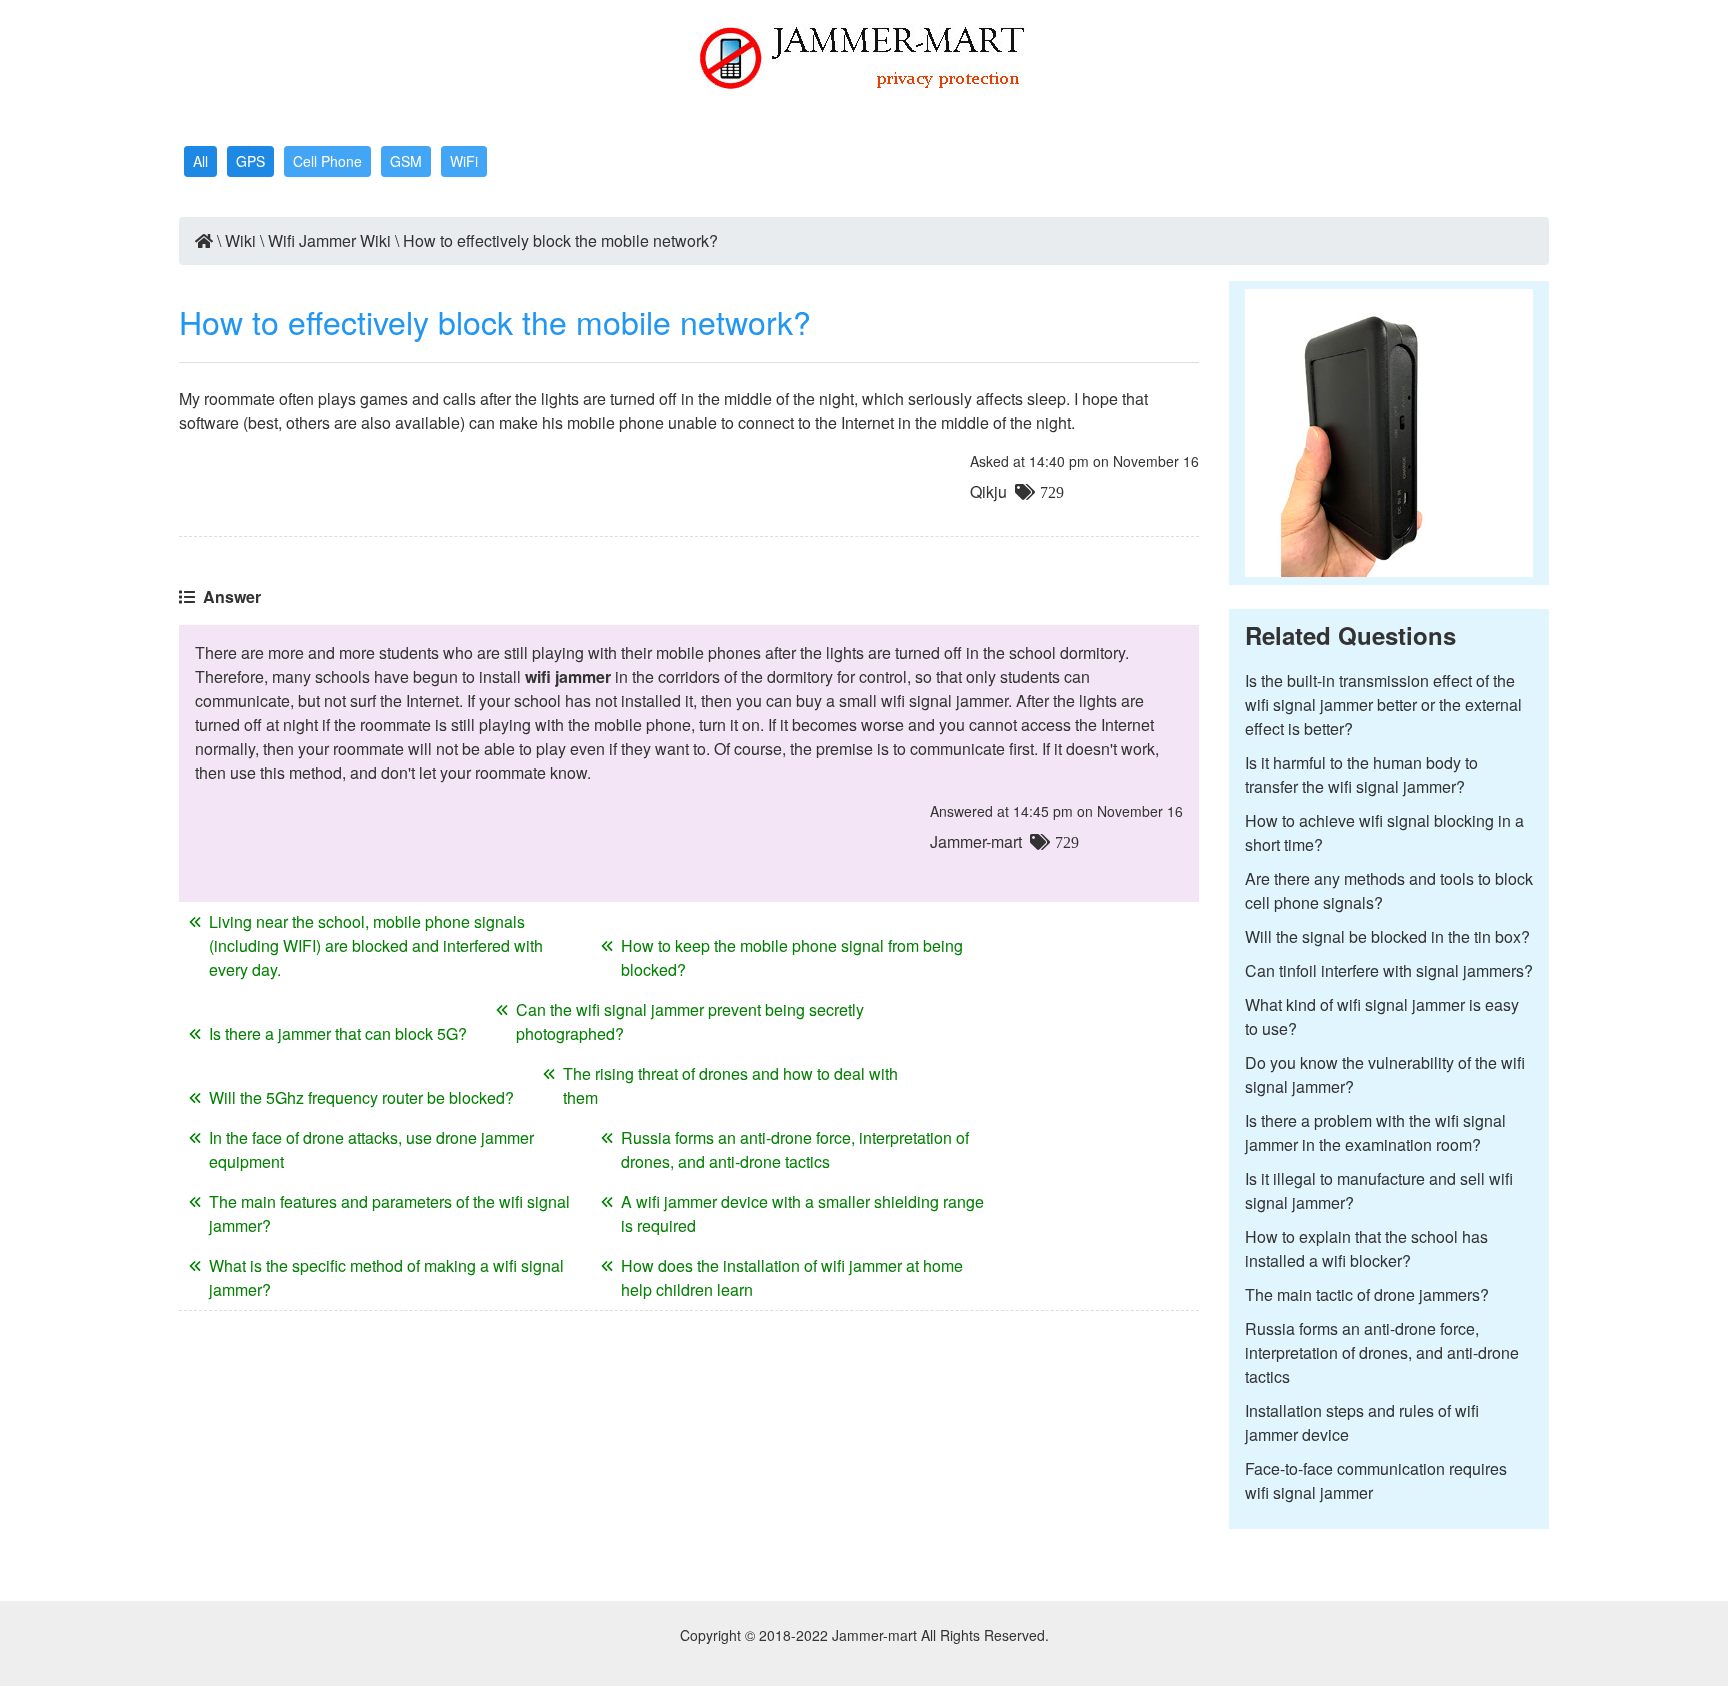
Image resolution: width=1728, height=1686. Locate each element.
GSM (406, 161)
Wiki (240, 240)
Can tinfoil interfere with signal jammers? (1389, 970)
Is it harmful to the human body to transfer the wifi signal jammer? (1361, 774)
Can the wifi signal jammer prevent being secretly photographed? (690, 1021)
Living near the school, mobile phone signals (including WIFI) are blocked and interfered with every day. (376, 945)
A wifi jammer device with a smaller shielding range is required (802, 1213)
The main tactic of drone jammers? (1367, 1294)
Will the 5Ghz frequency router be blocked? (361, 1097)
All (200, 161)
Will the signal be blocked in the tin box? (1387, 936)
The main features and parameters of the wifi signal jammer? (389, 1213)
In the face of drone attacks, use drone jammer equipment (371, 1149)
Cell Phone (327, 161)
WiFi (464, 161)
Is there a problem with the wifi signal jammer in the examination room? (1375, 1132)
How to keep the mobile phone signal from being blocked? (792, 957)
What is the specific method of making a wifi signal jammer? (386, 1277)
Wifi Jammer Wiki (329, 240)
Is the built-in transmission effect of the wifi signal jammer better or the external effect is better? (1383, 704)
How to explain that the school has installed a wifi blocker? (1366, 1248)
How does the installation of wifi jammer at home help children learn (792, 1277)
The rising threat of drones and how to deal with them (730, 1085)
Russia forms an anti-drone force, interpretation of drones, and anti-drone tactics (795, 1149)
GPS (250, 161)
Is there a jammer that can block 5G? (338, 1033)
